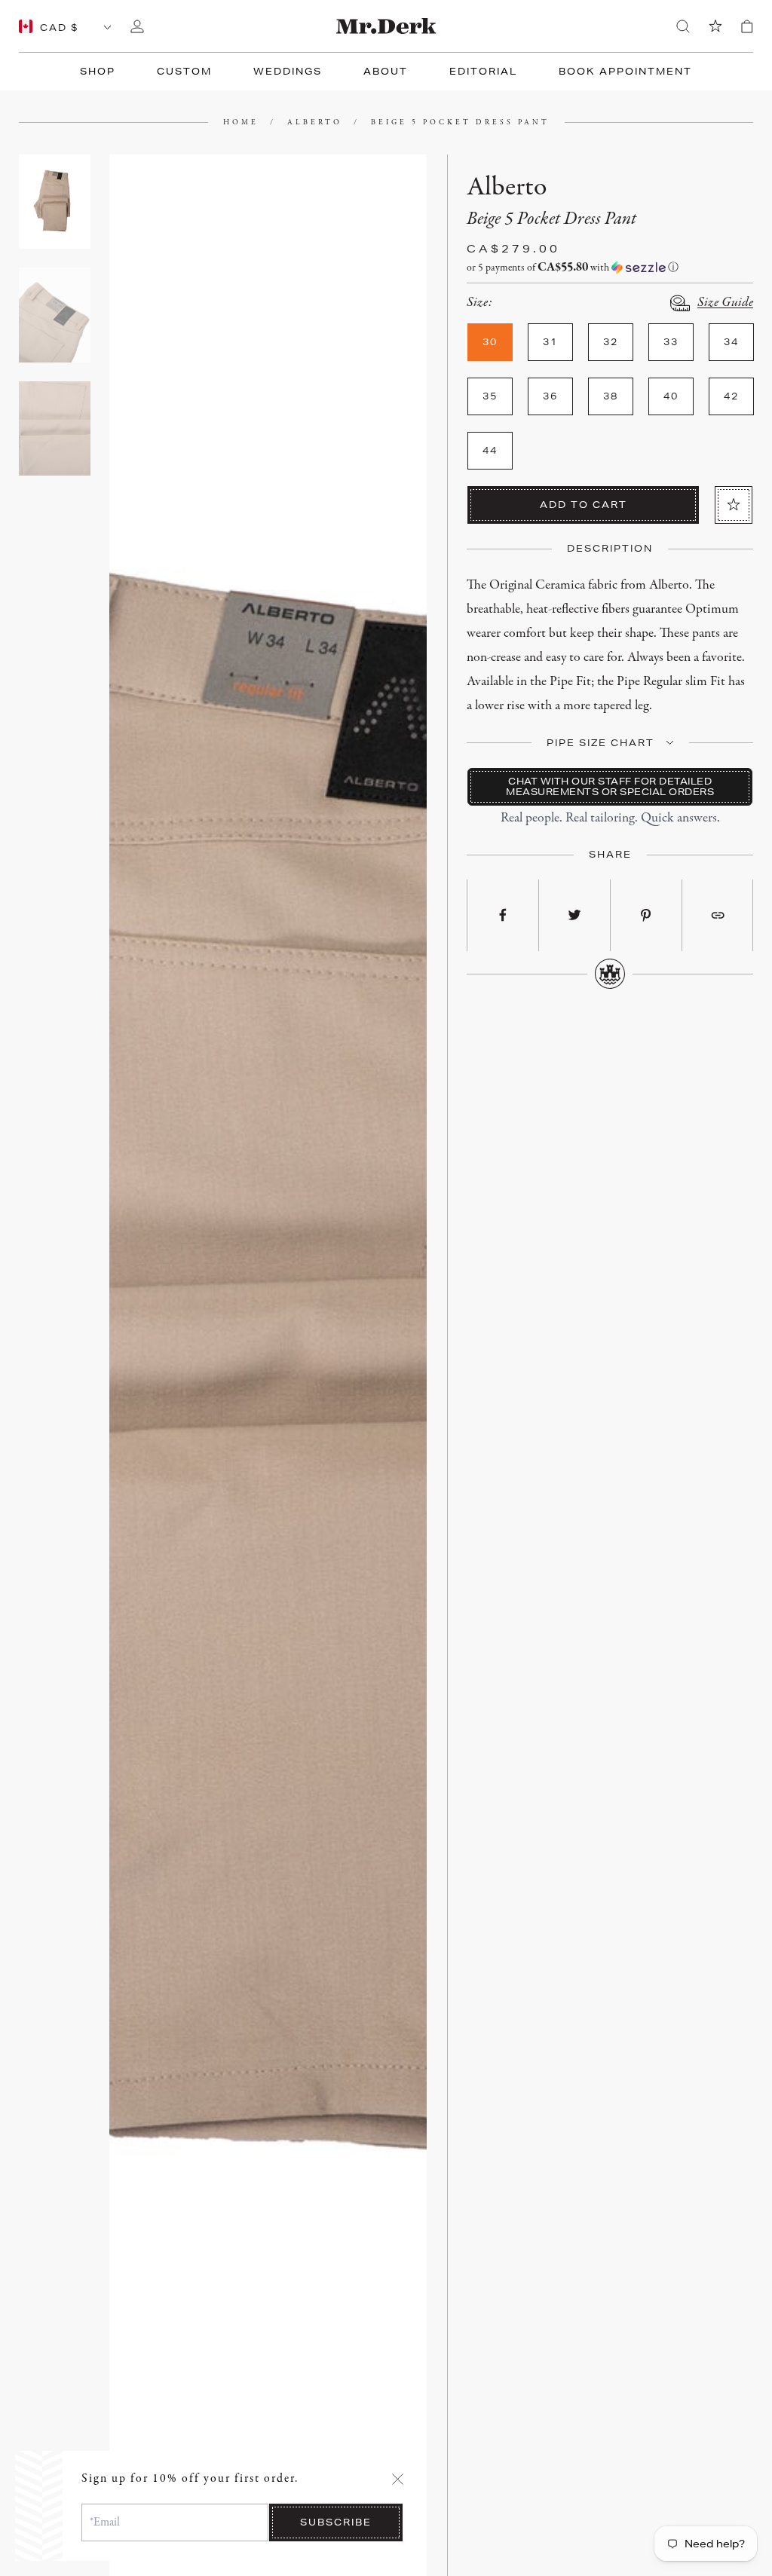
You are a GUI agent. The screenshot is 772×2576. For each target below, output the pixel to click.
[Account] (137, 26)
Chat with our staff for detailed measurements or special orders (610, 786)
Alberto (315, 122)
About (386, 71)
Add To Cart (584, 505)
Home (241, 122)
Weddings (288, 71)
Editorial (483, 71)
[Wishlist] (715, 26)
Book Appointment (625, 71)
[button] (610, 268)
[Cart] (747, 26)
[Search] (683, 26)
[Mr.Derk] (386, 26)
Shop (98, 71)
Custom (184, 71)
